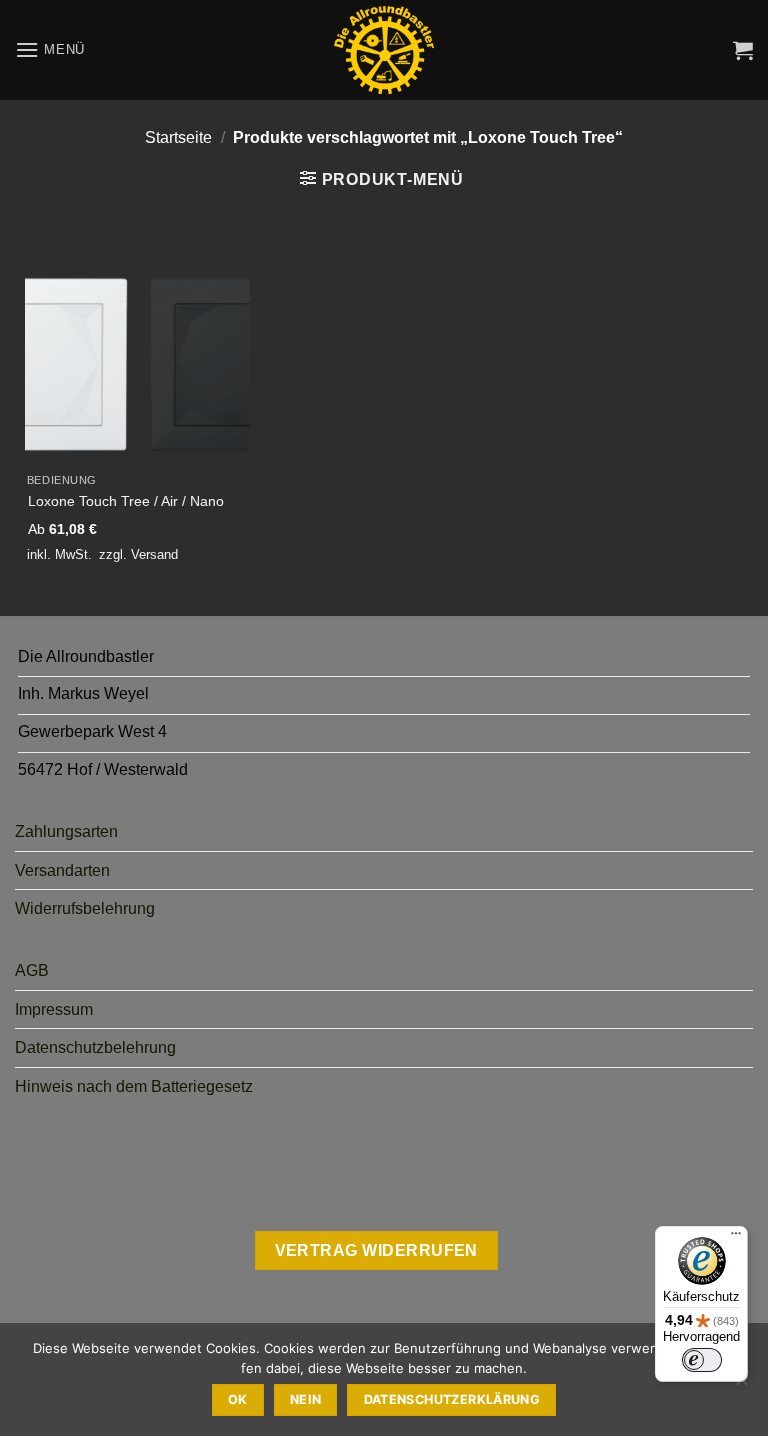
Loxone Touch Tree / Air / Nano (126, 501)
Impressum (54, 1009)
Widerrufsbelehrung (85, 908)
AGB (32, 970)
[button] (50, 49)
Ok (238, 1399)
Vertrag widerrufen (376, 1250)
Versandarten (62, 870)
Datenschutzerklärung (452, 1399)
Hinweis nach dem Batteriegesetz (134, 1086)
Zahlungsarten (66, 831)
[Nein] (741, 1385)
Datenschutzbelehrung (95, 1047)
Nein (306, 1399)
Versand (154, 554)
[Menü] (736, 1238)
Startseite (178, 137)
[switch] (702, 1360)
